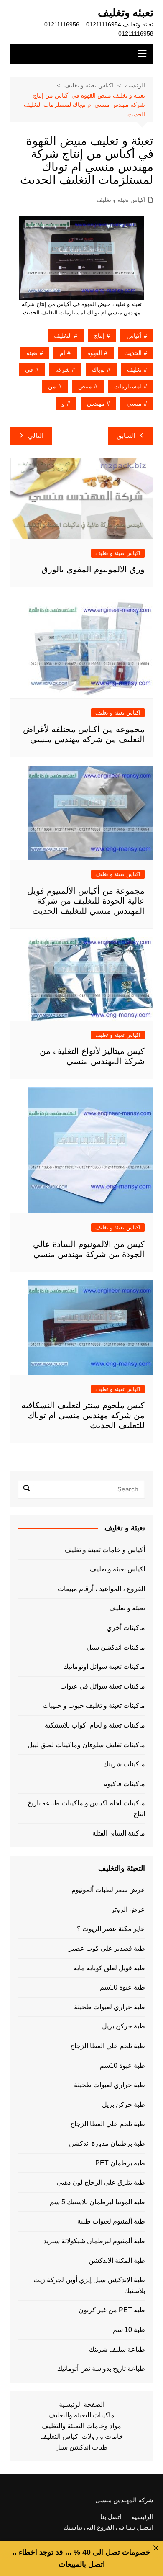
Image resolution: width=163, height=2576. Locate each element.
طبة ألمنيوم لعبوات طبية (111, 2221)
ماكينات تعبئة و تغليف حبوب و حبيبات (94, 1706)
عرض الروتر (128, 1909)
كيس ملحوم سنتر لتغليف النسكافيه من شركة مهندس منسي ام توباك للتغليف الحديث (83, 1415)
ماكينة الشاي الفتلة (119, 1833)
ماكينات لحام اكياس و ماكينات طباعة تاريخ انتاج (86, 1809)
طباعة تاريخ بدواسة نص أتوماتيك (101, 2369)
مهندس (96, 404)
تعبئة (32, 353)
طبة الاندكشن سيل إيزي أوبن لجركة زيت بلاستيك (89, 2285)
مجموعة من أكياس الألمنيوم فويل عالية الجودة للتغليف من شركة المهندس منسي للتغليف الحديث (86, 901)
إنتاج (99, 336)
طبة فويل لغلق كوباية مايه (109, 1968)
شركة (62, 370)
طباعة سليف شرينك (117, 2349)
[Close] (156, 2548)
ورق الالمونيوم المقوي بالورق (93, 569)
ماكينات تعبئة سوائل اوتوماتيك (104, 1667)
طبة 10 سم (129, 2330)
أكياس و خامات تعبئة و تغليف (105, 1550)
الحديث (133, 353)
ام (62, 353)
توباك (98, 370)
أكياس (134, 336)
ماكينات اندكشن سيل (116, 1647)
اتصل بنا (111, 2517)
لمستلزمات (128, 386)
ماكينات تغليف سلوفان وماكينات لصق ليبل (86, 1745)
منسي (134, 404)
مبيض (85, 386)
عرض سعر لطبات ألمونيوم (108, 1890)
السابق (126, 436)
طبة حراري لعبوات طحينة (110, 2007)
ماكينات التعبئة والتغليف (81, 2415)
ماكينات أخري (126, 1628)
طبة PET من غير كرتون (112, 2310)
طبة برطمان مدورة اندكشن (107, 2143)
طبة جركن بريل (124, 2026)
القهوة (95, 353)
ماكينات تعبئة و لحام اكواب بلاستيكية (95, 1725)
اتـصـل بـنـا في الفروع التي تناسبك (108, 2527)
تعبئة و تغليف (127, 1608)
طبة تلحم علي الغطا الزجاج (108, 2046)
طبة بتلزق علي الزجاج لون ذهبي (101, 2182)
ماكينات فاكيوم (124, 1784)
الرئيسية (143, 2517)
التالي (36, 436)
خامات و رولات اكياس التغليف (82, 2436)
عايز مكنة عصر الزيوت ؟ (111, 1929)
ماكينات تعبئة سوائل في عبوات (103, 1686)
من (52, 386)
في (29, 370)
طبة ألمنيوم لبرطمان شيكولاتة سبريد (94, 2241)
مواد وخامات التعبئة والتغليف (81, 2426)
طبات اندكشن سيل (81, 2447)
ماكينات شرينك (124, 1764)
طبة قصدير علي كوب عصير (107, 1948)
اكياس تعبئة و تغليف (121, 200)
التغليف (63, 336)
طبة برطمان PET (120, 2163)
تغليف (134, 370)
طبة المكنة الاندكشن (117, 2261)
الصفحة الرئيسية (82, 2405)
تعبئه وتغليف (126, 13)
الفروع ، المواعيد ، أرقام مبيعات (101, 1589)
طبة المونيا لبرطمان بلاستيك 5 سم (97, 2202)
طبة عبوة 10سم (122, 1987)
